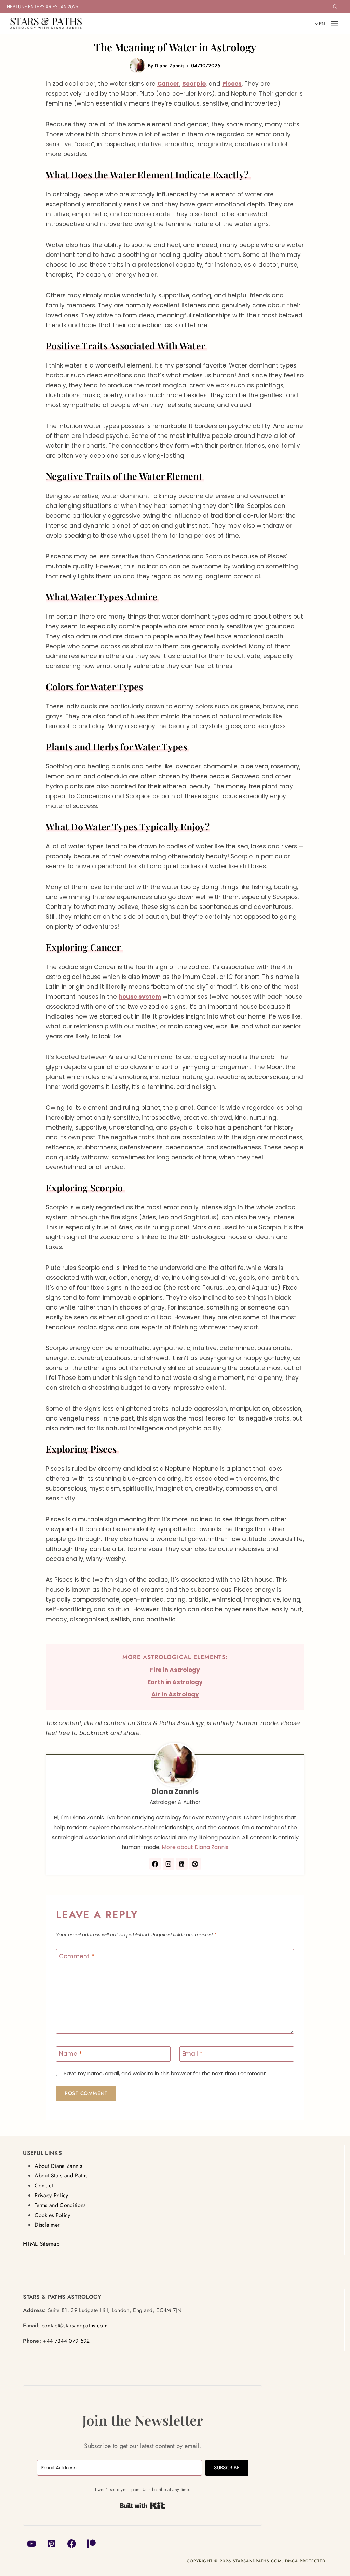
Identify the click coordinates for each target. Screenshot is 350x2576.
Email (192, 2054)
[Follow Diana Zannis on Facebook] (155, 1864)
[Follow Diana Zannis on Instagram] (169, 1864)
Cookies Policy (52, 2215)
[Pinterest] (51, 2544)
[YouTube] (31, 2544)
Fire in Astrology (175, 1670)
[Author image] (137, 66)
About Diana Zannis (58, 2166)
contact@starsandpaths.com (75, 2325)
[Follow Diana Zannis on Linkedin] (182, 1864)
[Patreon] (91, 2544)
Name (70, 2054)
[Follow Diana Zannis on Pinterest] (195, 1864)
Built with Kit (143, 2506)
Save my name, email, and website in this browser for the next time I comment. (165, 2074)
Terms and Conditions (60, 2205)
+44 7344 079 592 (66, 2341)
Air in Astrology (175, 1694)
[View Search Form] (335, 7)
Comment (77, 1957)
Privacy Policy (51, 2195)
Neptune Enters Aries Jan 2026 (42, 6)
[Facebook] (72, 2544)
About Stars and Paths (61, 2176)
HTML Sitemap (41, 2244)
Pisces (232, 84)
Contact (44, 2185)
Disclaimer (47, 2225)
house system (140, 997)
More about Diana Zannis (195, 1847)
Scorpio (194, 84)
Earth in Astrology (175, 1682)
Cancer (168, 84)
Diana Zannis (169, 66)
